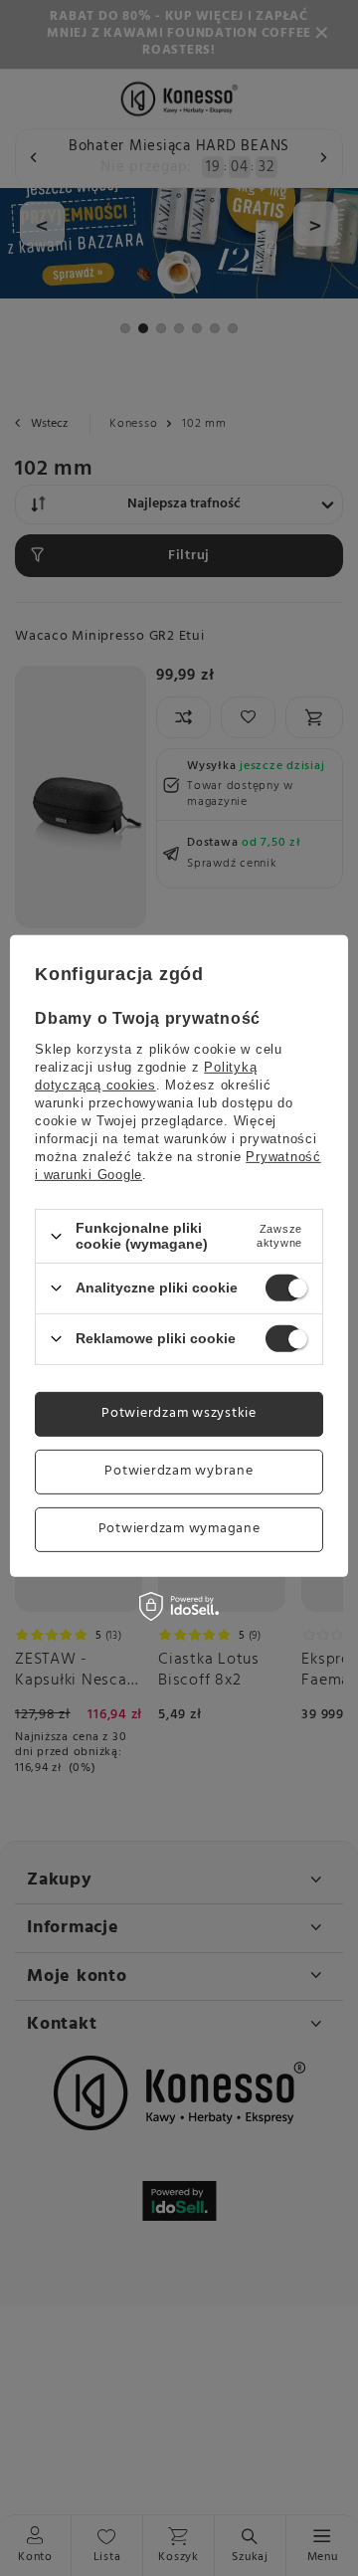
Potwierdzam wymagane (179, 1529)
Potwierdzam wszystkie (179, 1413)
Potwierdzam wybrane (179, 1471)
